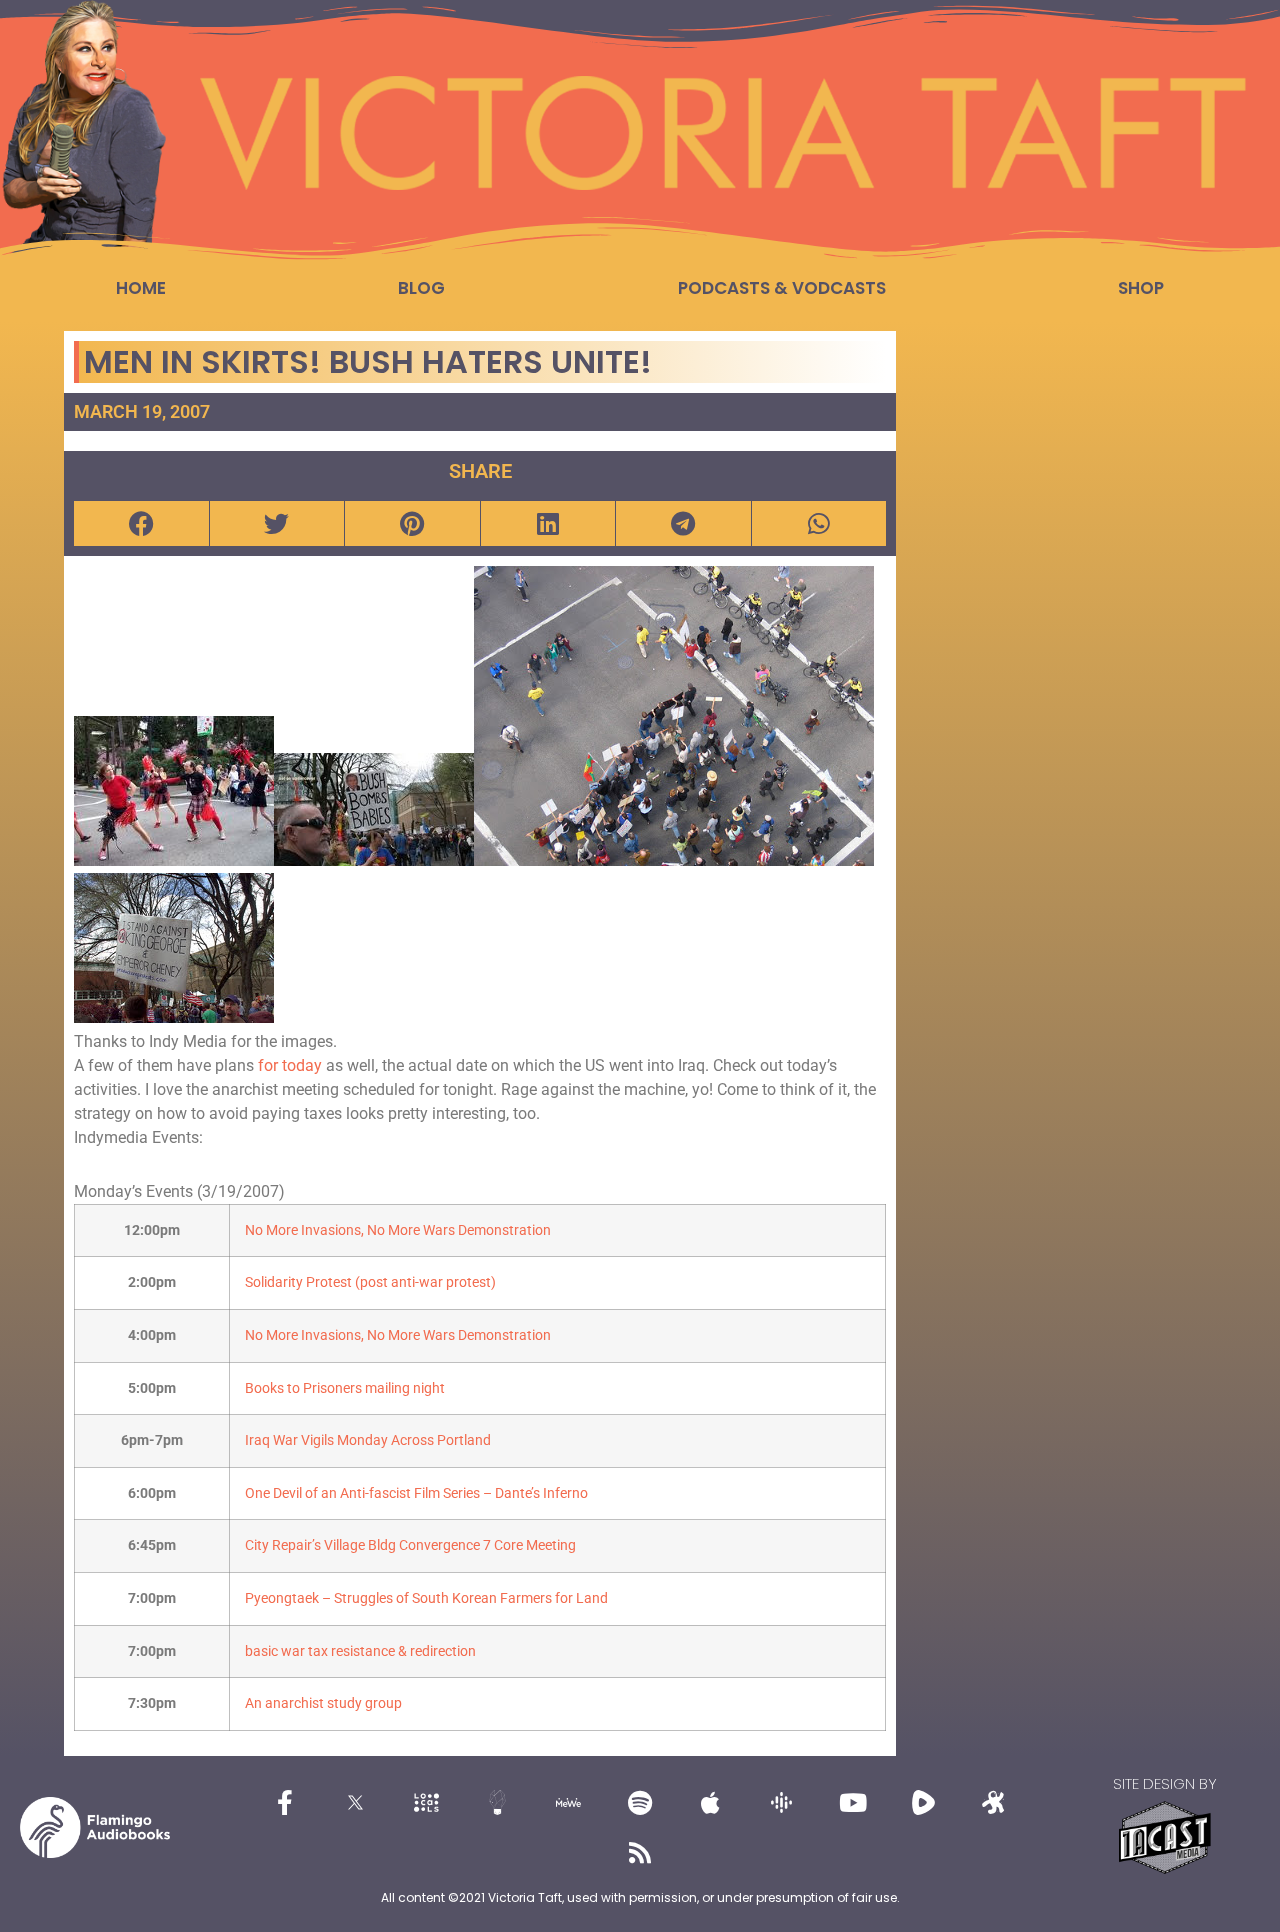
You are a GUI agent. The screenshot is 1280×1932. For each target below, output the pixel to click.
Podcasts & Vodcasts (782, 288)
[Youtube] (853, 1802)
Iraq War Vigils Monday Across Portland (368, 1440)
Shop (1141, 288)
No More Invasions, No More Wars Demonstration (398, 1230)
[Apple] (711, 1802)
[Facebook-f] (285, 1802)
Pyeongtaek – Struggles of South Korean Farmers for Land (426, 1598)
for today (292, 1065)
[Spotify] (640, 1802)
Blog (421, 288)
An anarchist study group (323, 1703)
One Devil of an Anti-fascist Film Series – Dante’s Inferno (416, 1493)
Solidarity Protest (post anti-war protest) (370, 1282)
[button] (141, 523)
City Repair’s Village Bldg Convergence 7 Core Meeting (410, 1545)
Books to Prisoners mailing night (345, 1388)
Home (141, 288)
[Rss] (640, 1852)
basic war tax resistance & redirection (360, 1651)
